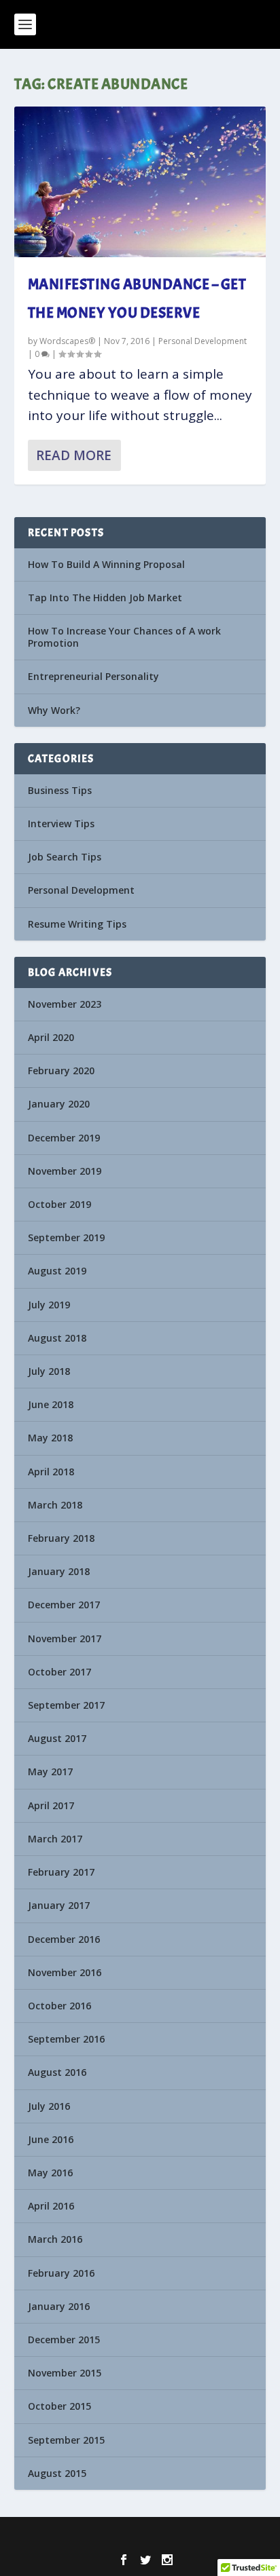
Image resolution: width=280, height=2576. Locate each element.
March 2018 (55, 1505)
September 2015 (66, 2440)
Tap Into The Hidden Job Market (105, 598)
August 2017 (57, 1738)
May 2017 (50, 1772)
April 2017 (51, 1805)
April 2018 (51, 1472)
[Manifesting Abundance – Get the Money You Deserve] (140, 182)
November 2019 (65, 1171)
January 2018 (59, 1571)
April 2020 (51, 1037)
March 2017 (55, 1839)
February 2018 (61, 1538)
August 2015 (57, 2473)
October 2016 (59, 2006)
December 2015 (64, 2340)
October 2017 (59, 1672)
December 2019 (64, 1138)
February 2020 (61, 1071)
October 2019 (59, 1204)
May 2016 (50, 2173)
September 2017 (66, 1705)
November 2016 (65, 1972)
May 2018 (50, 1438)
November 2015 (65, 2373)
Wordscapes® (67, 341)
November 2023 (65, 1004)
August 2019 (57, 1271)
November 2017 (65, 1639)
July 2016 (49, 2106)
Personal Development (203, 341)
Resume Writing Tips (77, 924)
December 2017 (64, 1605)
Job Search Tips (65, 857)
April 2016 (51, 2206)
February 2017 (61, 1872)
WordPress (232, 2536)
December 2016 (64, 1939)
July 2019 (49, 1305)
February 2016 (61, 2273)
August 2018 (57, 1338)
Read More (74, 455)
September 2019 (66, 1237)
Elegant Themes (115, 2536)
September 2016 (66, 2039)
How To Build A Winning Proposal (106, 564)
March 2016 (55, 2239)
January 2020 (59, 1104)
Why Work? (54, 710)
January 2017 (59, 1905)
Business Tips (60, 790)
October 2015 (59, 2406)
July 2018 (49, 1371)
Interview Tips (61, 823)
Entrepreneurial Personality (93, 676)
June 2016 (51, 2139)
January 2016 (59, 2306)
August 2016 (57, 2072)
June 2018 (51, 1404)
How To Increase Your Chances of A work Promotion (124, 637)
